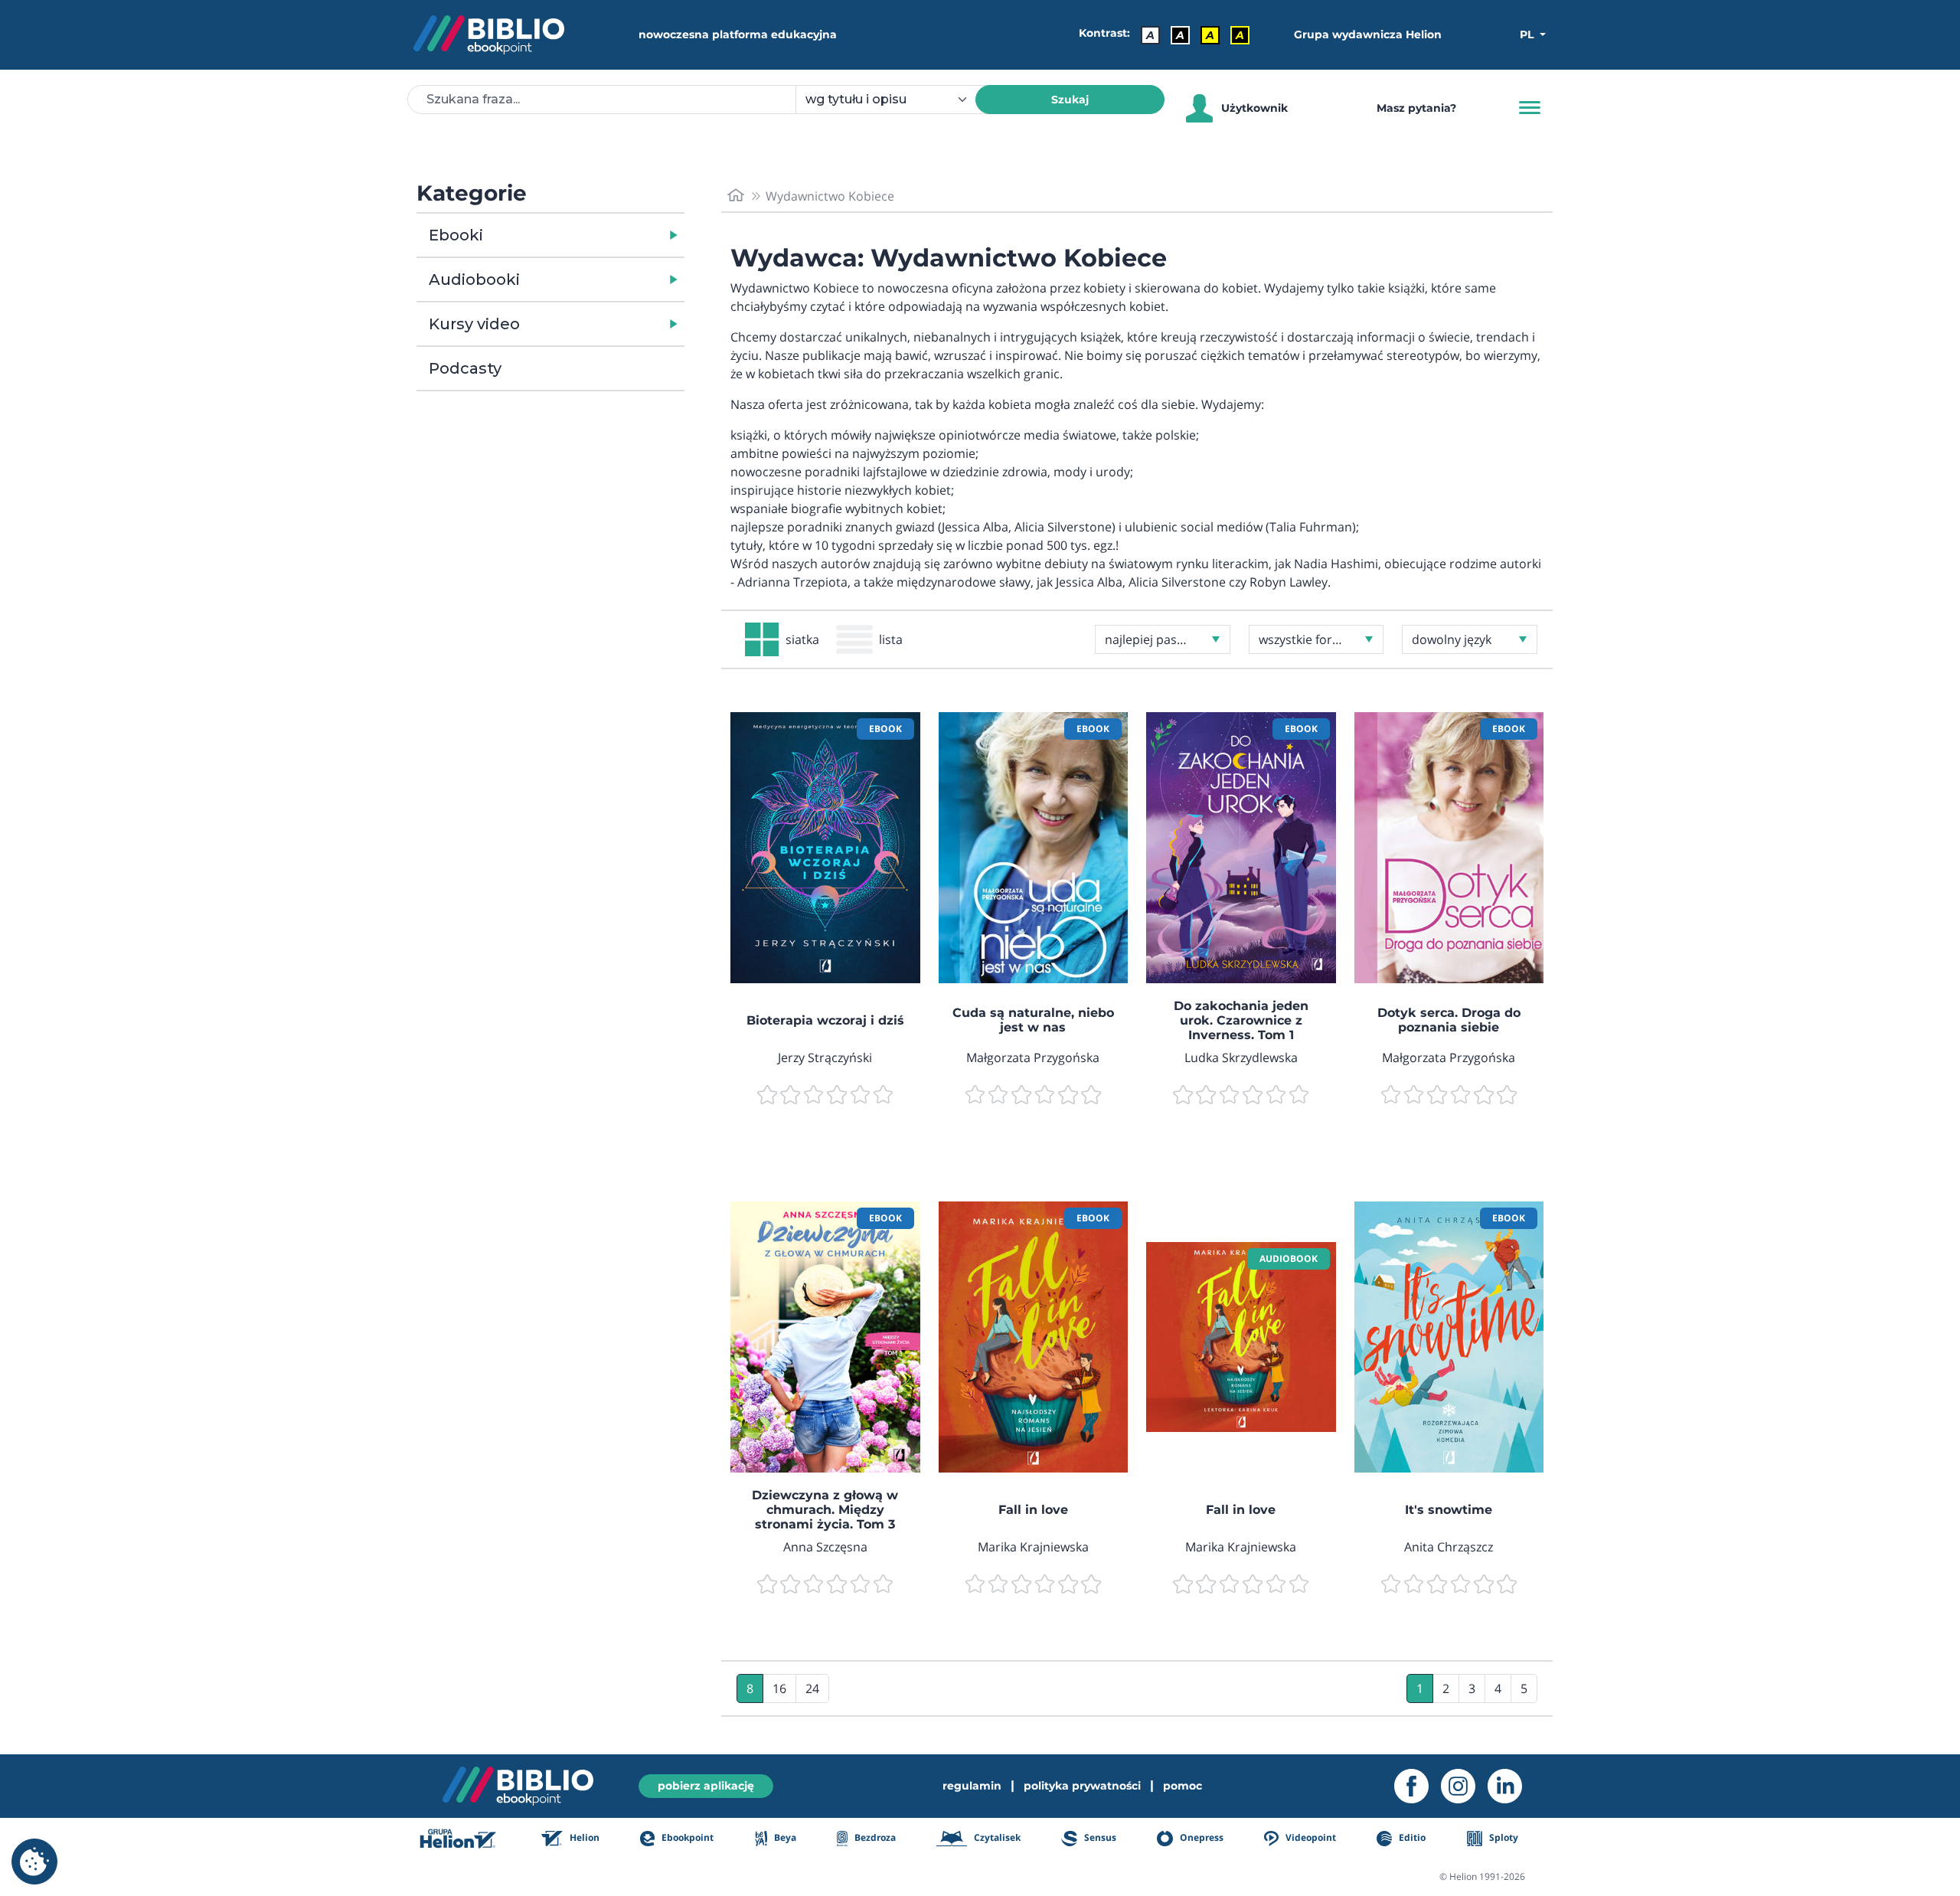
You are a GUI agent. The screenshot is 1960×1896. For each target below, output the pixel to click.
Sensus (1099, 1837)
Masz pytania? (1416, 108)
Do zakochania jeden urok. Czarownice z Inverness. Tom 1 (1241, 1020)
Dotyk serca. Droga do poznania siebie (1449, 1020)
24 (812, 1688)
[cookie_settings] (34, 1862)
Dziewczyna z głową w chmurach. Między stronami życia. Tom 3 (825, 1510)
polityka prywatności (1082, 1786)
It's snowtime (1449, 1510)
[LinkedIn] (1511, 1786)
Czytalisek (996, 1837)
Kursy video (474, 324)
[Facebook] (1418, 1786)
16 (779, 1688)
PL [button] (1528, 34)
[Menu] (1530, 108)
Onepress (1200, 1837)
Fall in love (1033, 1510)
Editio (1411, 1837)
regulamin (972, 1786)
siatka (802, 639)
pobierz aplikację (706, 1786)
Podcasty (465, 368)
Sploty (1503, 1837)
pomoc (1183, 1786)
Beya (784, 1837)
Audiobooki (474, 279)
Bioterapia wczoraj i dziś (825, 1020)
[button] (590, 235)
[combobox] (895, 100)
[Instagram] (1464, 1786)
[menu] (825, 848)
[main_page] (736, 196)
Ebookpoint (686, 1837)
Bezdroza (874, 1837)
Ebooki (456, 235)
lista (891, 639)
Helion (583, 1837)
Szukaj (1070, 100)
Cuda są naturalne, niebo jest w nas (1033, 1020)
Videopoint (1310, 1837)
